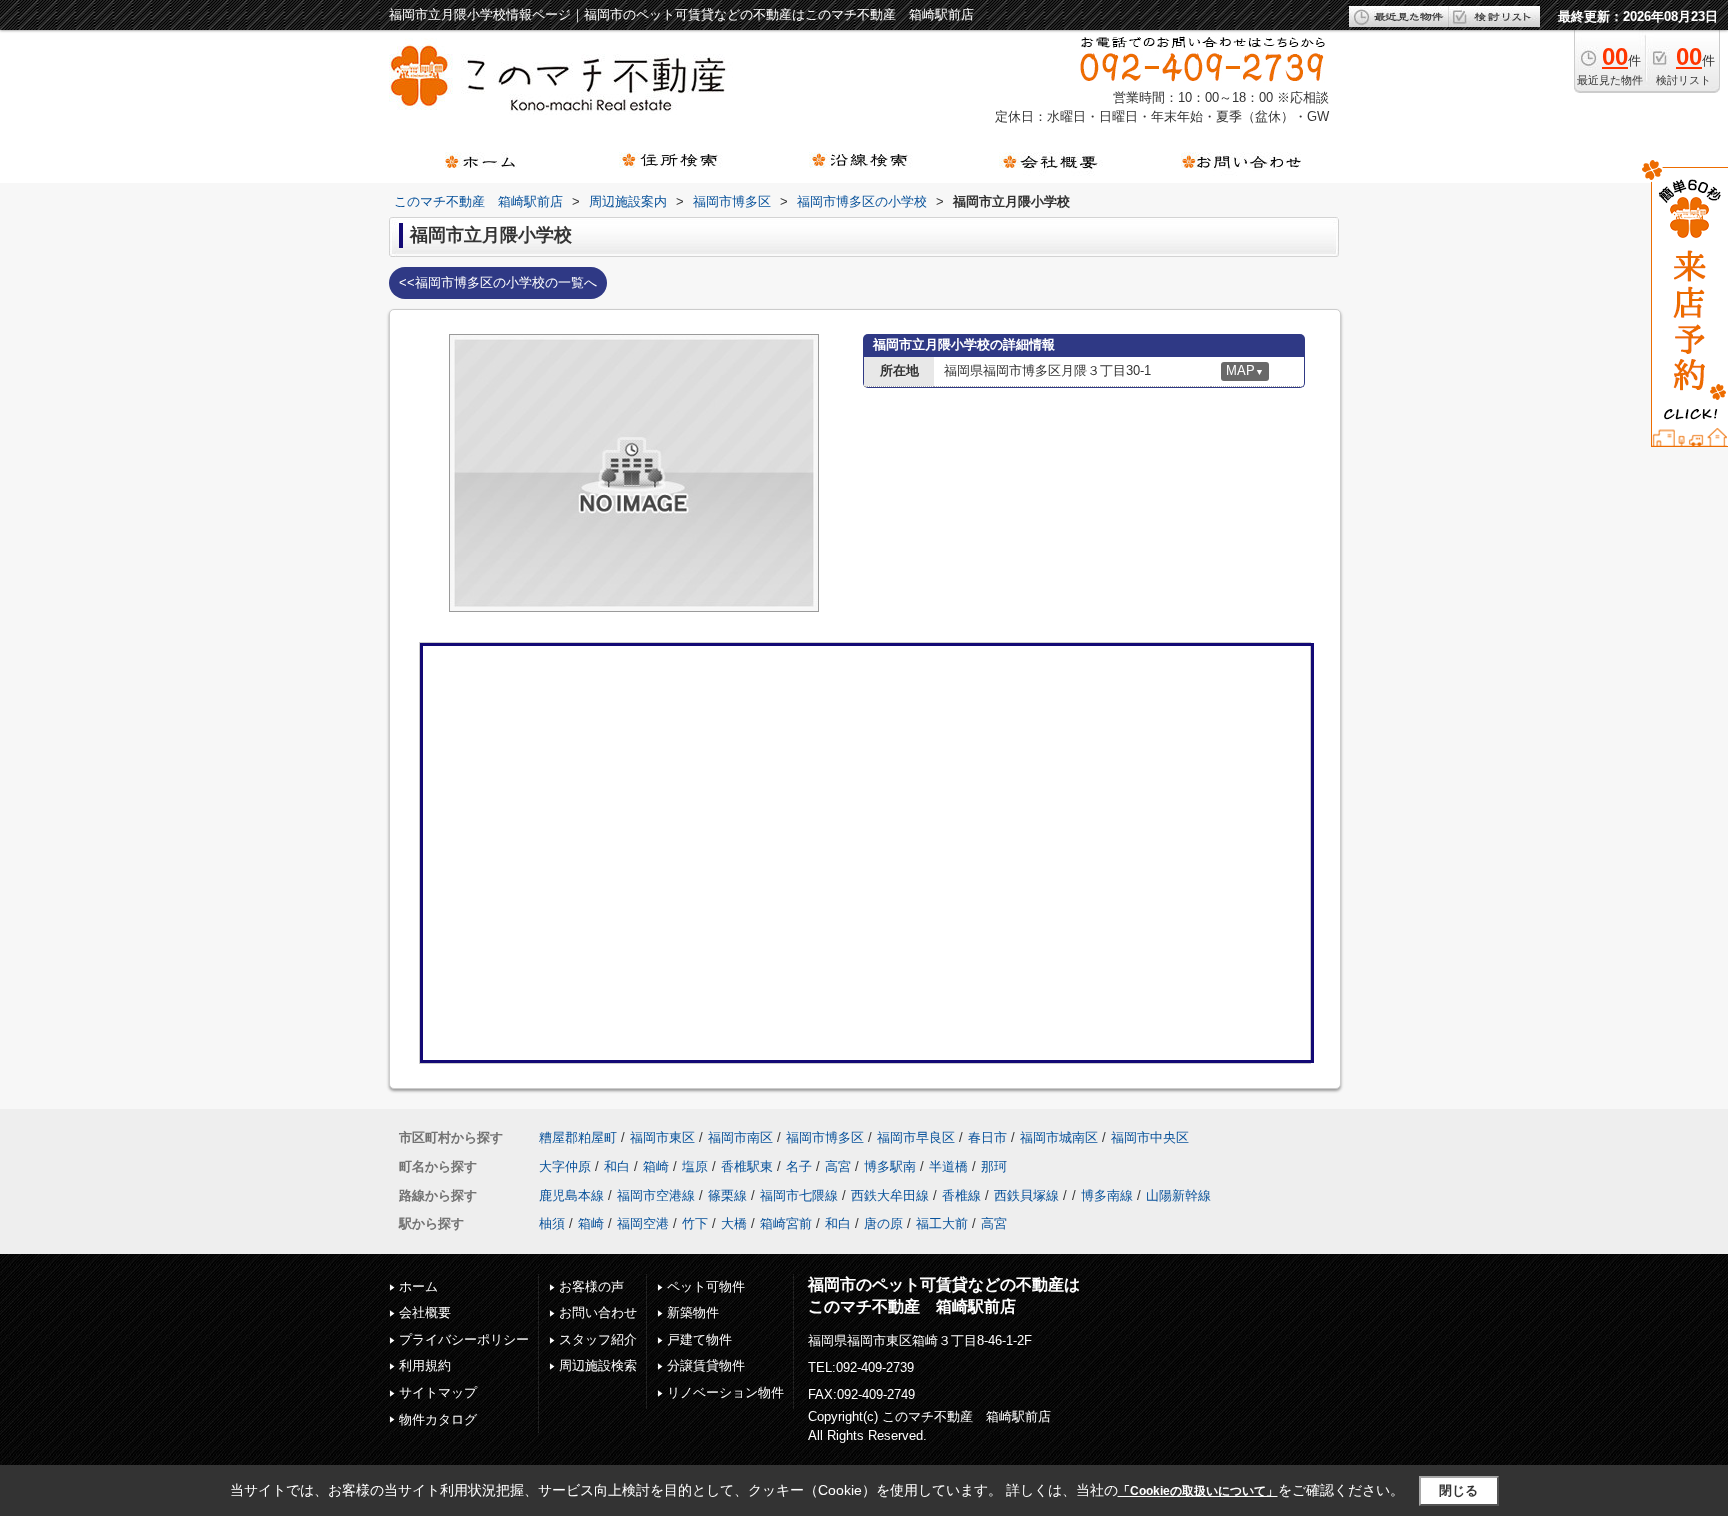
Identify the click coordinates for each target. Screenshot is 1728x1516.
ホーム (418, 1286)
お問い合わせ (598, 1312)
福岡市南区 (740, 1137)
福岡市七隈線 (799, 1195)
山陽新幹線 (1178, 1195)
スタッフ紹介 (598, 1339)
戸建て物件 (699, 1339)
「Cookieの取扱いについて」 (1198, 1491)
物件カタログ (438, 1419)
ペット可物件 (706, 1286)
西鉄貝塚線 (1026, 1195)
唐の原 (883, 1223)
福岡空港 (643, 1223)
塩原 (695, 1166)
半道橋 (948, 1166)
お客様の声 (591, 1286)
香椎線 (961, 1195)
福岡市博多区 (825, 1137)
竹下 (695, 1223)
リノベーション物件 (725, 1392)
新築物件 (693, 1312)
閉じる (1458, 1490)
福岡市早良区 (916, 1137)
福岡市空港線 (656, 1195)
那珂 (994, 1166)
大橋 (734, 1223)
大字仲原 (565, 1166)
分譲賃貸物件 (706, 1365)
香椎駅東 (747, 1166)
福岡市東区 (662, 1137)
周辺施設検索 (598, 1365)
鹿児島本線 (571, 1195)
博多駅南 (890, 1166)
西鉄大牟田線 (890, 1195)
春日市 (987, 1137)
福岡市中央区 (1150, 1137)
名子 (799, 1166)
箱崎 (656, 1166)
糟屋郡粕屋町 (578, 1137)
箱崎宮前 (786, 1223)
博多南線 (1107, 1195)
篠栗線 (727, 1195)
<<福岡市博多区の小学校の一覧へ (498, 282)
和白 (617, 1166)
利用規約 (425, 1365)
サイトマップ (438, 1392)
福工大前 (942, 1223)
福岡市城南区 (1059, 1137)
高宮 (838, 1166)
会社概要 (425, 1312)
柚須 (552, 1223)
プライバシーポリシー (464, 1339)
